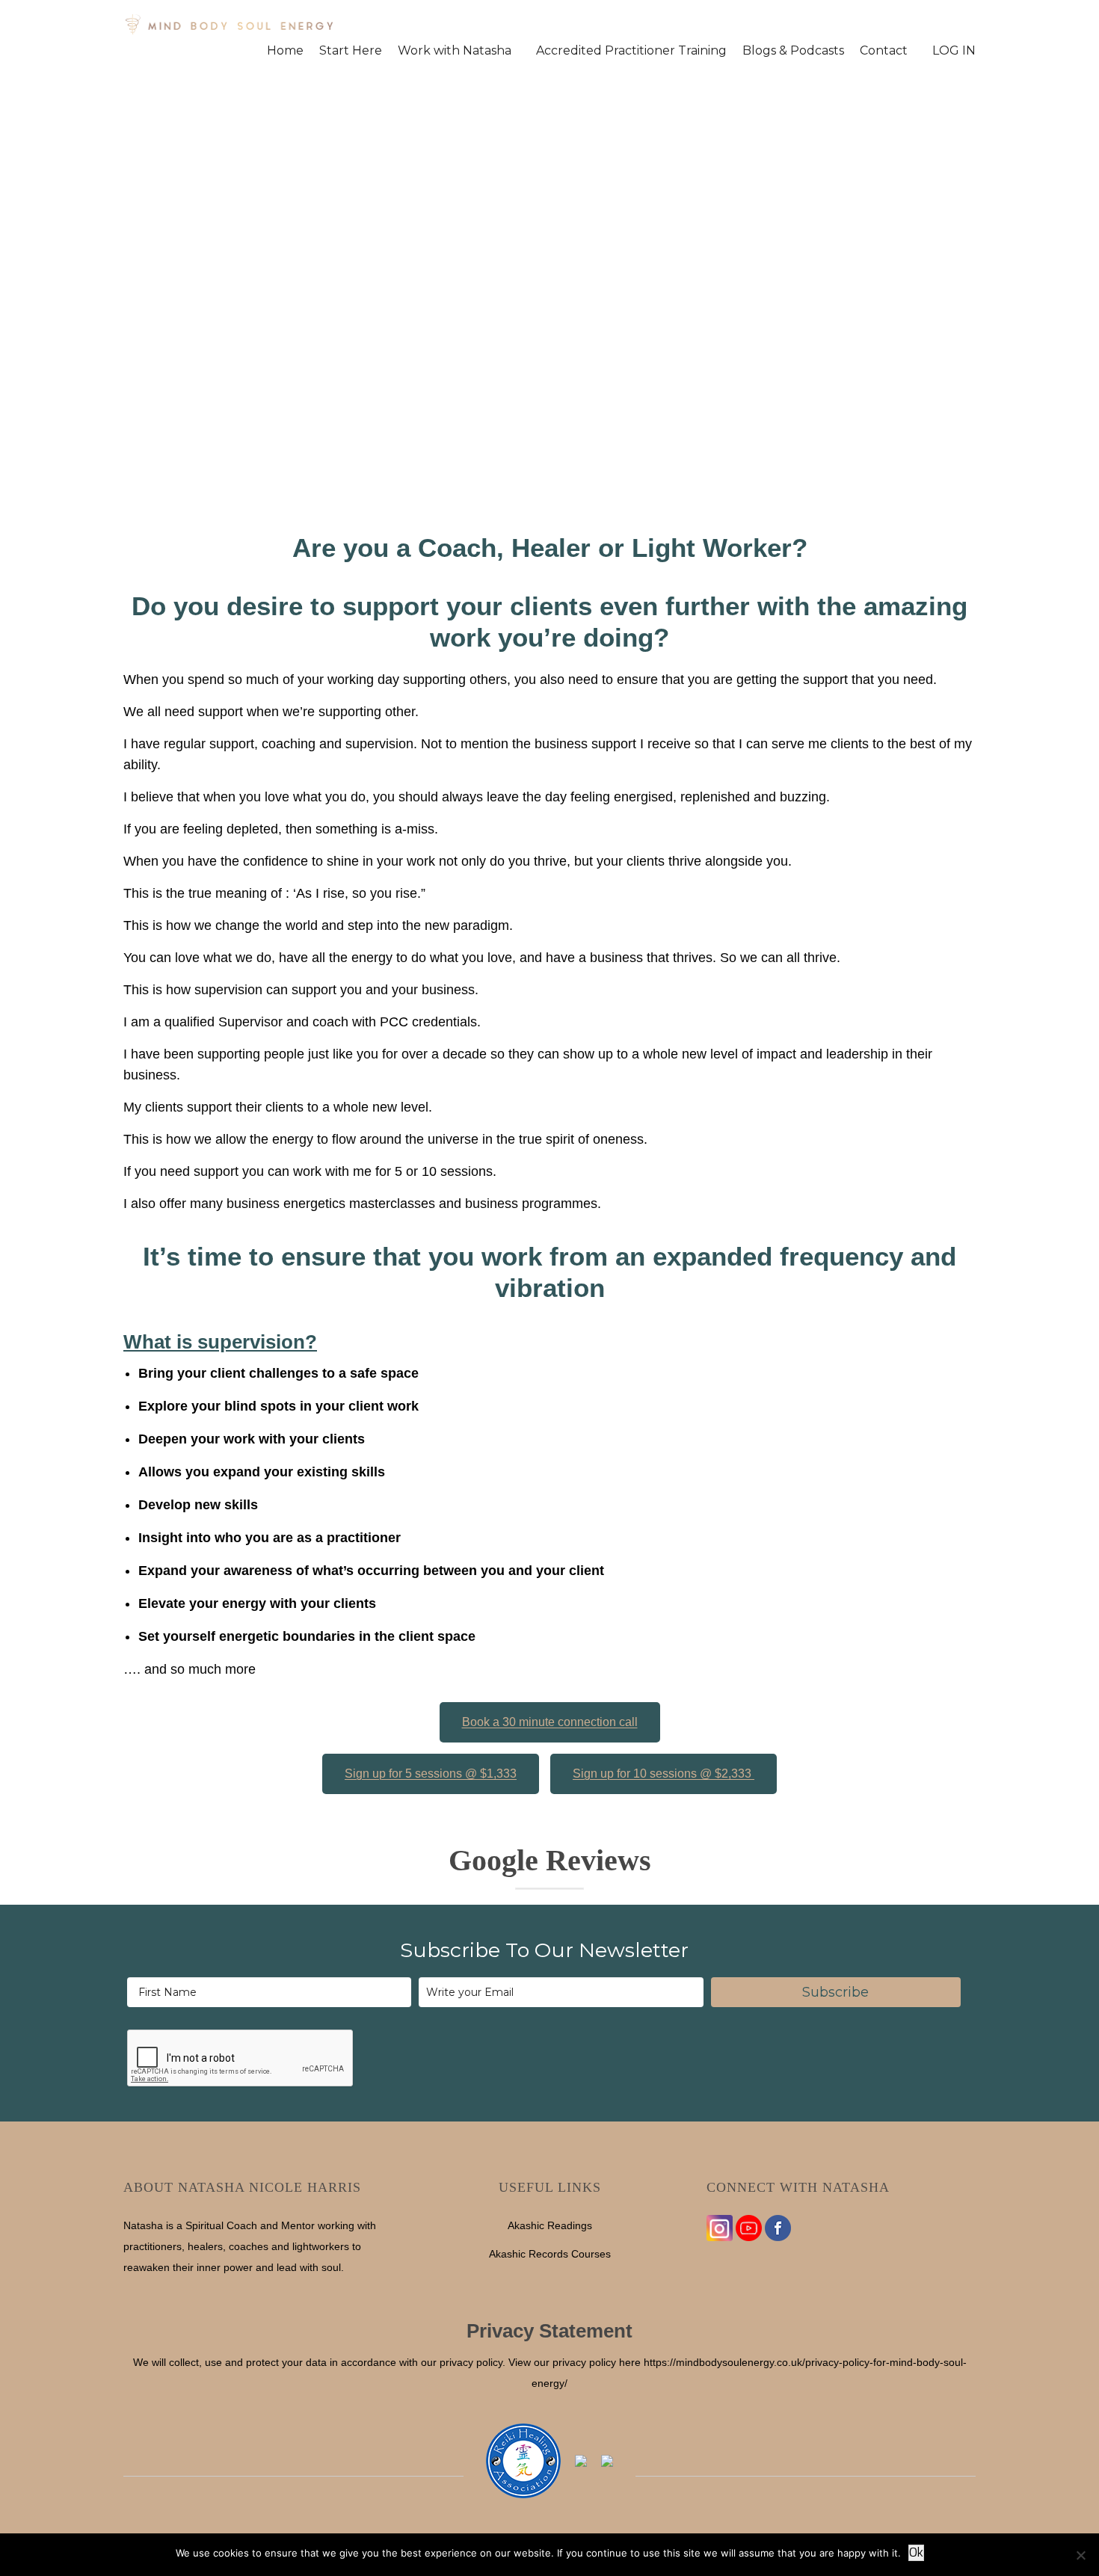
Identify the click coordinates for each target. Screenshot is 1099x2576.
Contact (884, 51)
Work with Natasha (455, 51)
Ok (916, 2552)
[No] (1080, 2555)
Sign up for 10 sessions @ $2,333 (664, 1774)
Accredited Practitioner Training (631, 51)
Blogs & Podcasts (793, 51)
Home (285, 51)
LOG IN (954, 51)
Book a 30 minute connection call (550, 1722)
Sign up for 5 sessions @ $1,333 (431, 1774)
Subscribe (835, 1992)
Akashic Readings (550, 2225)
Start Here (351, 51)
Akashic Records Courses (550, 2254)
